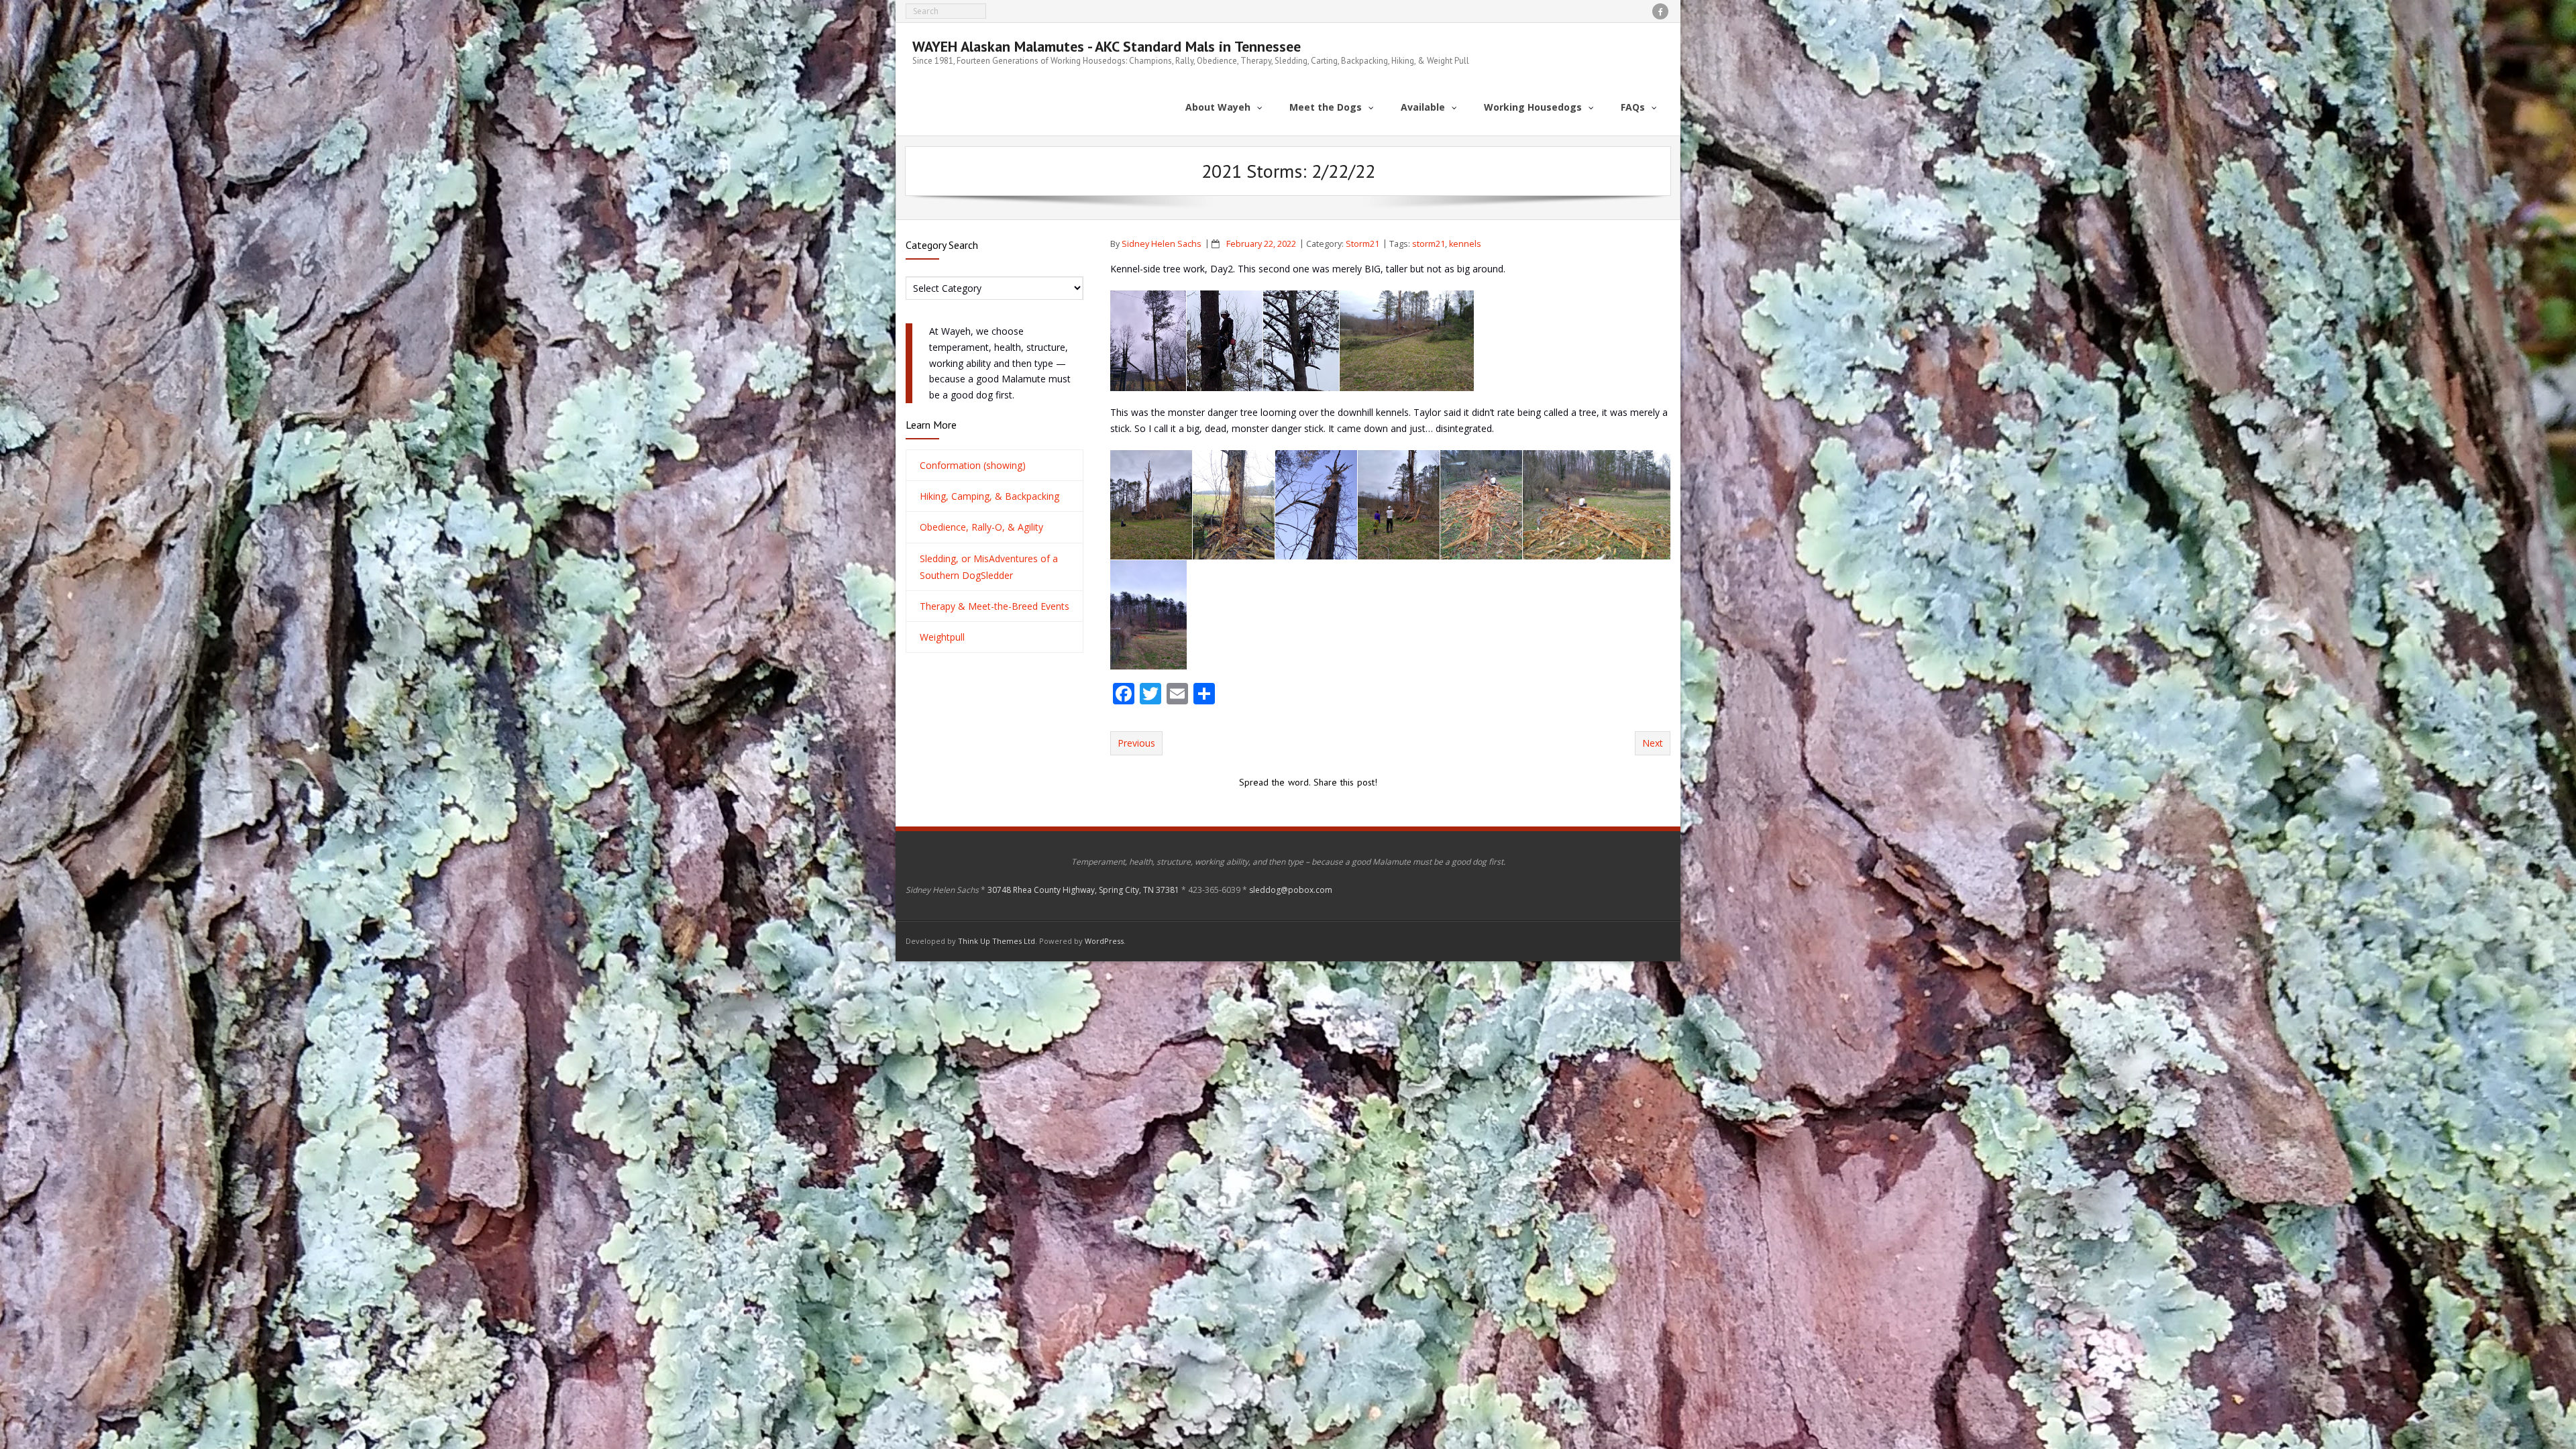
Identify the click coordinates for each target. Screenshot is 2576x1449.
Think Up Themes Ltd (997, 941)
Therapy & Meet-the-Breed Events (995, 606)
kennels (1465, 244)
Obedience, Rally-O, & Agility (981, 527)
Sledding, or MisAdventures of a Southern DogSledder (989, 567)
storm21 (1429, 244)
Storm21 (1362, 244)
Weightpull (942, 637)
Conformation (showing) (973, 465)
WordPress (1104, 941)
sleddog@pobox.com (1291, 890)
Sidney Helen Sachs (1162, 244)
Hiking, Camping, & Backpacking (989, 496)
